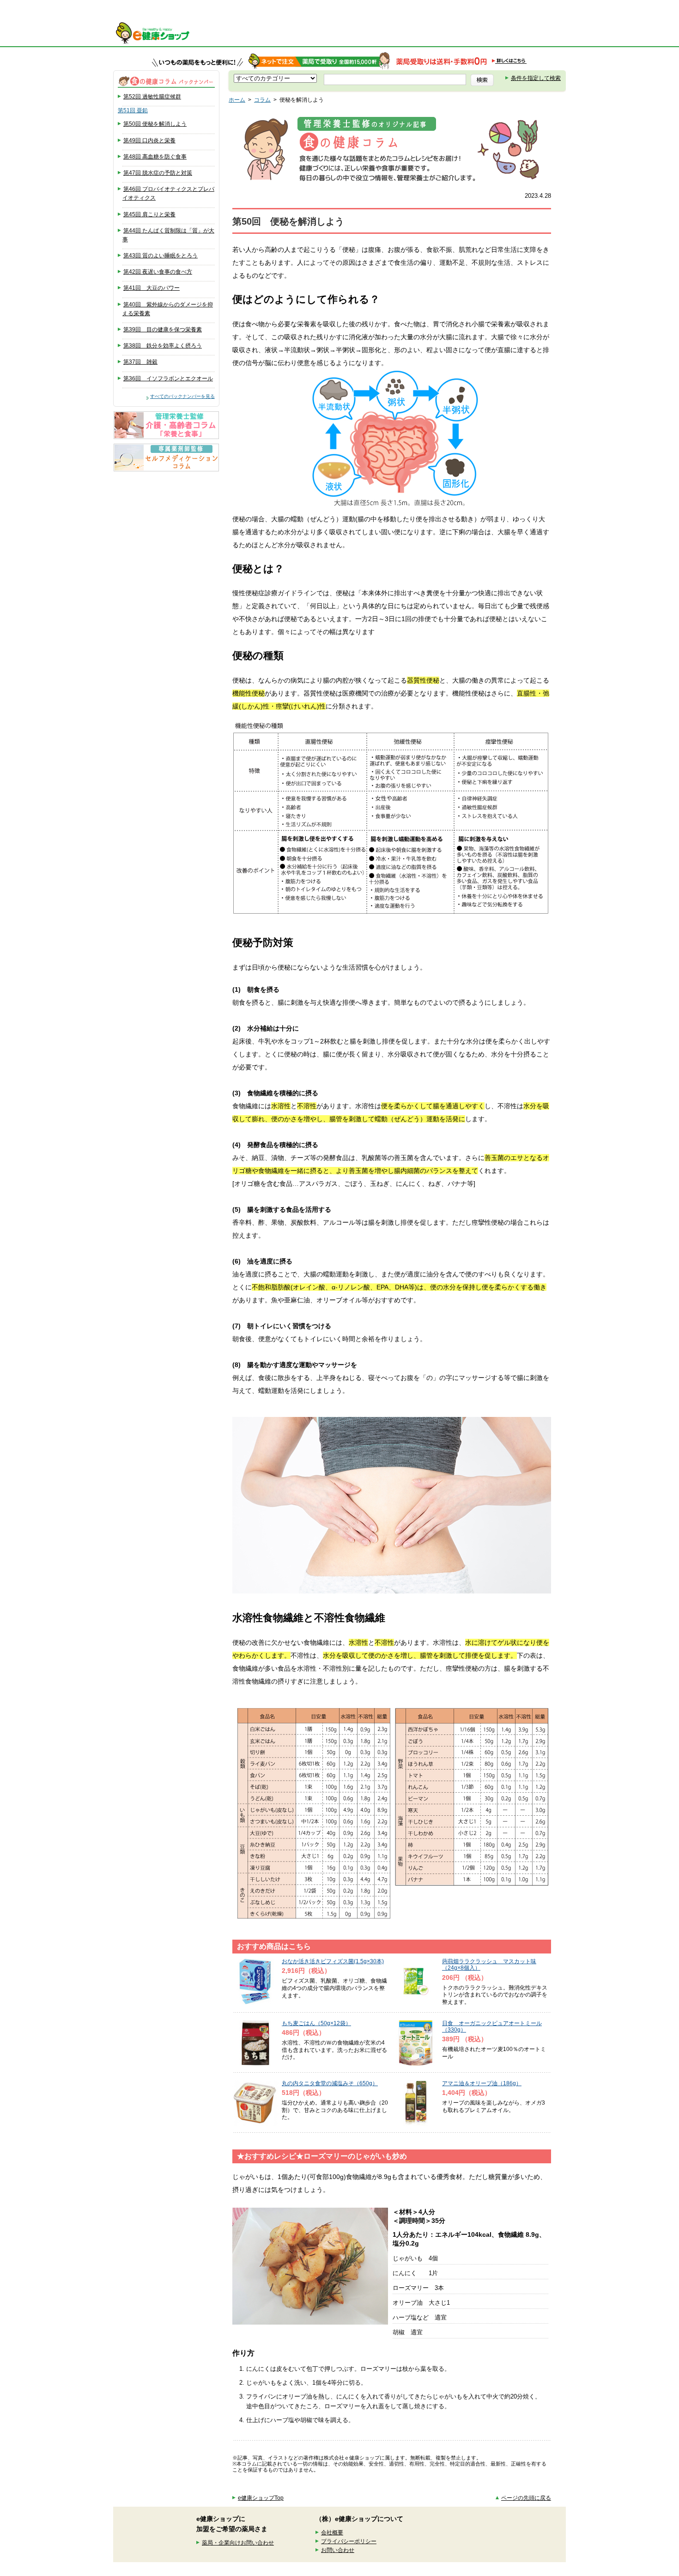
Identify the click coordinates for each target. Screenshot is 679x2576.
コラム (262, 100)
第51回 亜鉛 (133, 110)
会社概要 (332, 2533)
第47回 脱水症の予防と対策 (158, 173)
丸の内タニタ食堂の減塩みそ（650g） (330, 2083)
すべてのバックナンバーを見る (182, 396)
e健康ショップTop (261, 2498)
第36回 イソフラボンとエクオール (168, 378)
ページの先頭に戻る (526, 2498)
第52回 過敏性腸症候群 (152, 97)
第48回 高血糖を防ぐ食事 (155, 157)
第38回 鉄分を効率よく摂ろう (163, 346)
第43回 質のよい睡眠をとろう (161, 256)
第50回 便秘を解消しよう (155, 124)
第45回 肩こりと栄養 (149, 214)
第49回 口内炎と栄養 (149, 140)
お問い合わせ (338, 2550)
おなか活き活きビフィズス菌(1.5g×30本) (333, 1961)
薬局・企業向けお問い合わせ (238, 2543)
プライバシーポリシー (349, 2541)
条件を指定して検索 (536, 78)
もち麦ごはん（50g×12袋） (316, 2023)
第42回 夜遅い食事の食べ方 (158, 272)
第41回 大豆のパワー (152, 288)
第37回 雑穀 (140, 362)
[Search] (482, 80)
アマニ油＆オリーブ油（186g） (482, 2083)
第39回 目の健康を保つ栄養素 (163, 330)
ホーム (237, 100)
